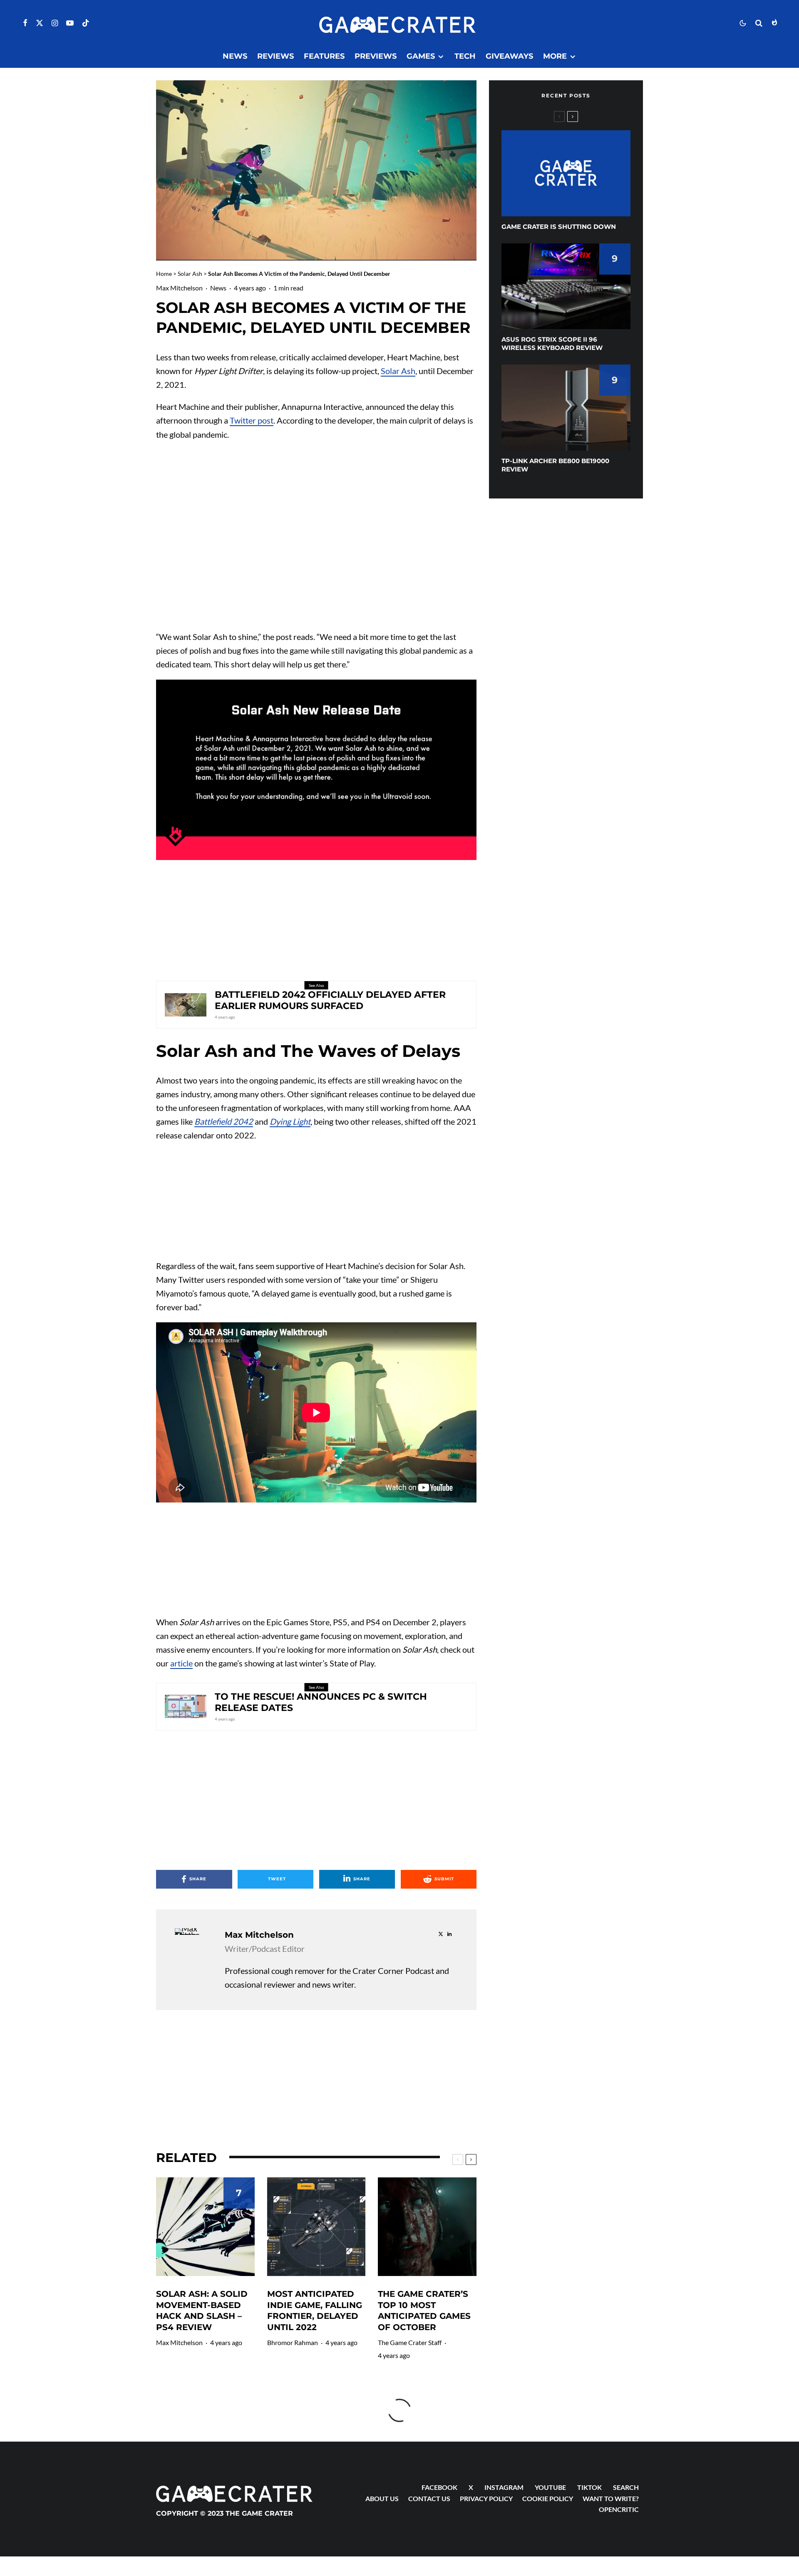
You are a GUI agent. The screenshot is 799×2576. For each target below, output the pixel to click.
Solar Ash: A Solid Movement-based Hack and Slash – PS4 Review (202, 2311)
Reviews (275, 56)
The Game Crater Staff (410, 2342)
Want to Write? (611, 2498)
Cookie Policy (548, 2498)
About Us (382, 2498)
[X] (40, 23)
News (235, 56)
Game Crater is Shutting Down (559, 227)
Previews (376, 56)
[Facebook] (25, 23)
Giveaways (509, 56)
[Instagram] (55, 23)
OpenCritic (619, 2509)
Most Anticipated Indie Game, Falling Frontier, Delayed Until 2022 (315, 2311)
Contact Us (429, 2498)
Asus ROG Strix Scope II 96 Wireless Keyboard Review (552, 343)
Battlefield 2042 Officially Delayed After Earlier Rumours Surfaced (330, 1000)
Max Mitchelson (179, 288)
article (181, 1663)
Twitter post (252, 420)
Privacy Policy (486, 2498)
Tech (465, 56)
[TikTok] (86, 23)
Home (164, 274)
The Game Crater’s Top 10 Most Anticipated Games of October (424, 2311)
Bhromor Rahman (293, 2342)
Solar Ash (190, 274)
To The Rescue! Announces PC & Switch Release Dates (321, 1702)
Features (324, 56)
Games (421, 56)
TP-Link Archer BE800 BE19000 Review (555, 465)
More (555, 56)
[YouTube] (70, 23)
